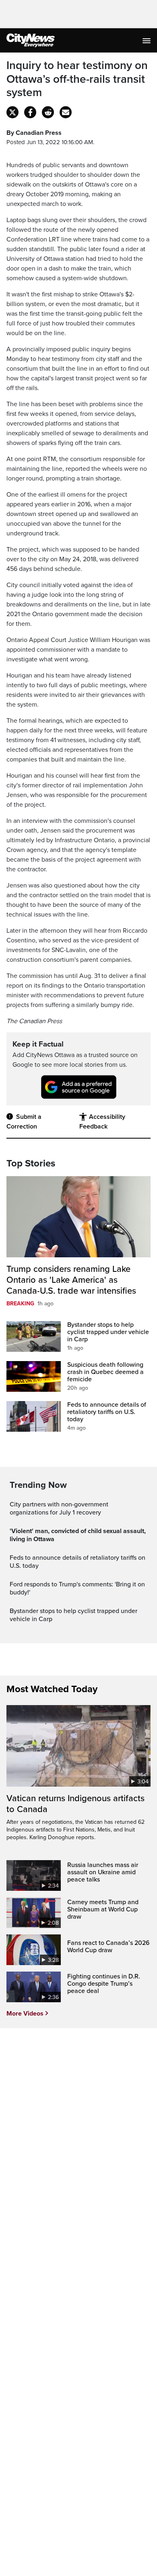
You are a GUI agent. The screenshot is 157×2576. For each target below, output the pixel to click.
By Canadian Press (34, 133)
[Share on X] (12, 112)
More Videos (25, 2014)
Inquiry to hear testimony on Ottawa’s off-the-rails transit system (77, 79)
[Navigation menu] (147, 40)
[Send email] (66, 112)
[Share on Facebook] (30, 112)
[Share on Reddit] (48, 112)
